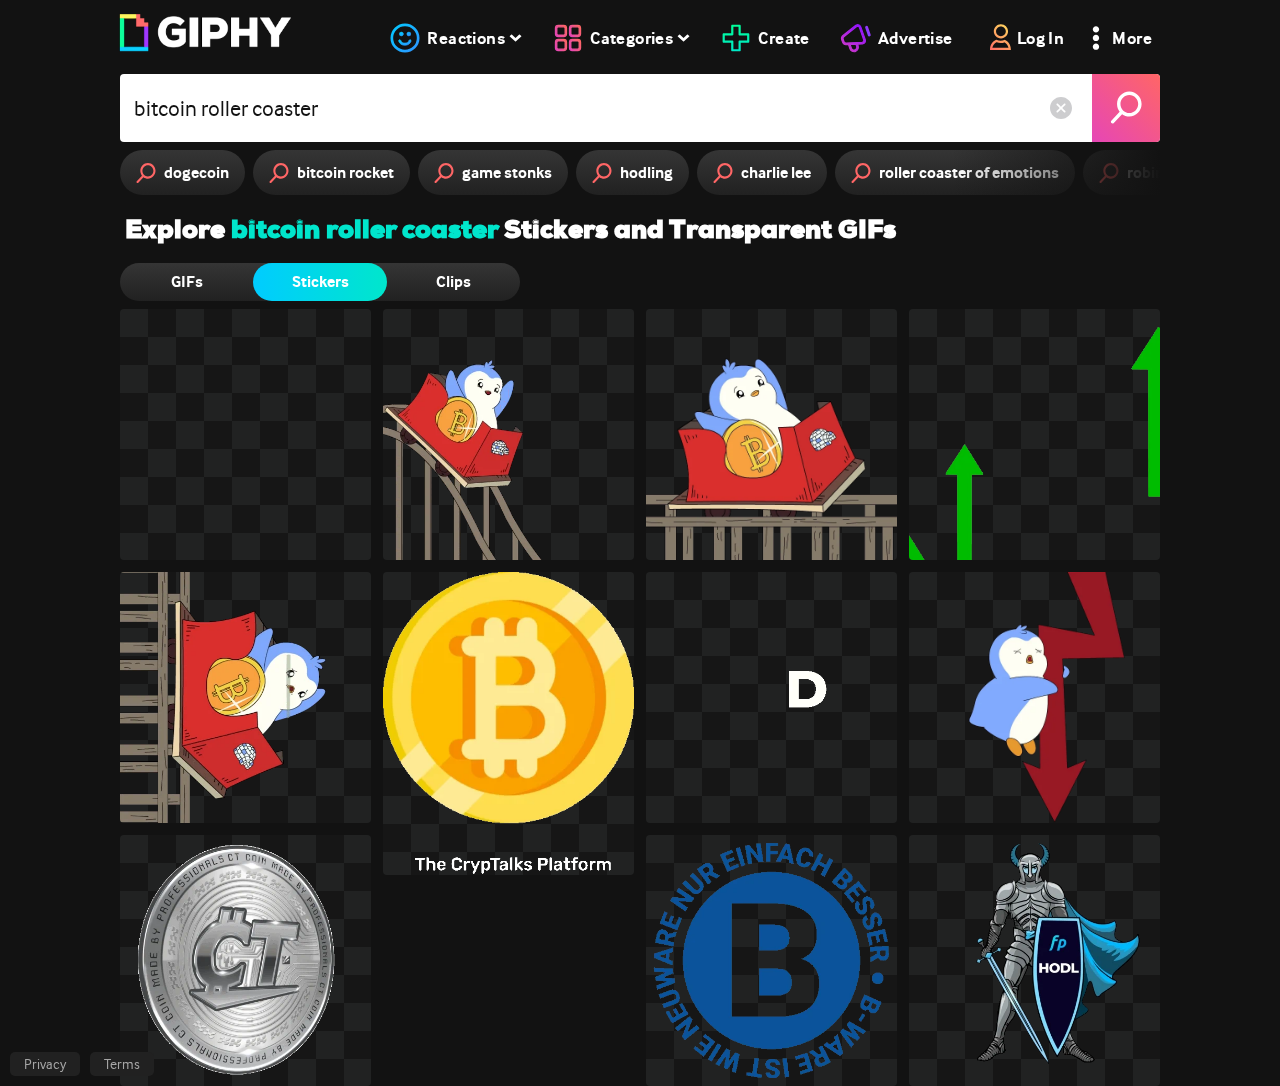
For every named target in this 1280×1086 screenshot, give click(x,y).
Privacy (45, 1064)
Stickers (320, 281)
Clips (453, 281)
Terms (122, 1064)
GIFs (187, 281)
